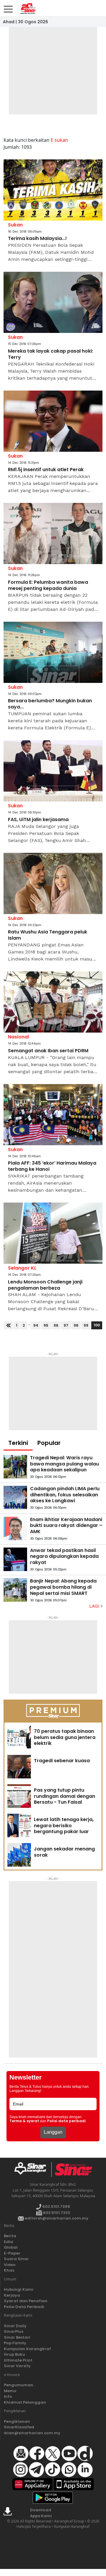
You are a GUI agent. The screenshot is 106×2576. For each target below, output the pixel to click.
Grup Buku (14, 2354)
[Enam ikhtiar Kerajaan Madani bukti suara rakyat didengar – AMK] (15, 1528)
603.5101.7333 (56, 2213)
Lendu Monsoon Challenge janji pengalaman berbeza (45, 1285)
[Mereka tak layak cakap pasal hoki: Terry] (53, 302)
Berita (10, 2236)
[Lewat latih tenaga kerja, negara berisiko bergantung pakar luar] (19, 1825)
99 (86, 1325)
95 (46, 1325)
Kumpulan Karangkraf (27, 2349)
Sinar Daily (15, 2326)
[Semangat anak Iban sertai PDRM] (53, 1002)
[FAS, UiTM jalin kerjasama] (53, 771)
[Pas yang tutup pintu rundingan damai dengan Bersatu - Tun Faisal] (19, 1796)
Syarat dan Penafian (26, 2301)
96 (56, 1325)
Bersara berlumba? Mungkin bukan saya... (50, 704)
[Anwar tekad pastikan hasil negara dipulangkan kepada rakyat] (15, 1559)
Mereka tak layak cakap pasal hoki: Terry (50, 354)
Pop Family (15, 2343)
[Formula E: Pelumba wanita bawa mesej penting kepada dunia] (53, 533)
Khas (9, 2270)
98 (76, 1325)
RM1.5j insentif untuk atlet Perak (46, 470)
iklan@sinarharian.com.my (32, 2433)
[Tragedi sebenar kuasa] (19, 1767)
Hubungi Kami (19, 2289)
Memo (10, 2391)
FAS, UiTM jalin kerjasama (38, 820)
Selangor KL (22, 1268)
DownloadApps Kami (41, 2513)
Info (8, 2396)
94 (36, 1325)
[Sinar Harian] (27, 9)
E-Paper (12, 2253)
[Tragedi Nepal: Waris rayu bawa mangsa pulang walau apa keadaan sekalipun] (15, 1467)
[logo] (33, 2170)
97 (66, 1325)
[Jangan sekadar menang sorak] (19, 1855)
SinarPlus (14, 2331)
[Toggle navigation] (8, 7)
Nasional (18, 1037)
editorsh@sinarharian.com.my (56, 2218)
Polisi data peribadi (66, 2121)
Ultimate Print (18, 2360)
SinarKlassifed (19, 2427)
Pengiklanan (17, 2421)
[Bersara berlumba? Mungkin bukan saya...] (53, 652)
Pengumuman (19, 2385)
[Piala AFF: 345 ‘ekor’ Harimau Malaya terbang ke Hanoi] (53, 1115)
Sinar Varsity (17, 2366)
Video (10, 2265)
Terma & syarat (24, 2121)
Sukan (15, 225)
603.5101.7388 (56, 2206)
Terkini (18, 1443)
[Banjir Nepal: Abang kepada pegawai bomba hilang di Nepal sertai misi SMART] (15, 1590)
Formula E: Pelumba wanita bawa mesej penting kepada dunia (48, 586)
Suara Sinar (16, 2259)
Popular (49, 1443)
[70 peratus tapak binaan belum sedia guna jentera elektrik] (19, 1737)
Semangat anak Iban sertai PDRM (48, 1051)
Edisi (9, 2242)
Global (11, 2247)
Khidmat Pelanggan (25, 2402)
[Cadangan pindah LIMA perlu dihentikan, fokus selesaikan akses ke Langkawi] (15, 1498)
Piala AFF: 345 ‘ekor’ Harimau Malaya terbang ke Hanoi (52, 1166)
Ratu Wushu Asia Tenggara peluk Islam (48, 935)
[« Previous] (8, 1325)
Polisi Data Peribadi (24, 2307)
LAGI (95, 1606)
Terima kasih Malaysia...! (37, 239)
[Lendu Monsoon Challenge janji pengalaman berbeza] (53, 1233)
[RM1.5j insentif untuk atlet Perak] (53, 421)
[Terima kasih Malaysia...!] (53, 190)
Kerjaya (12, 2295)
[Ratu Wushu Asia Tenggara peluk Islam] (53, 883)
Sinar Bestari (17, 2337)
